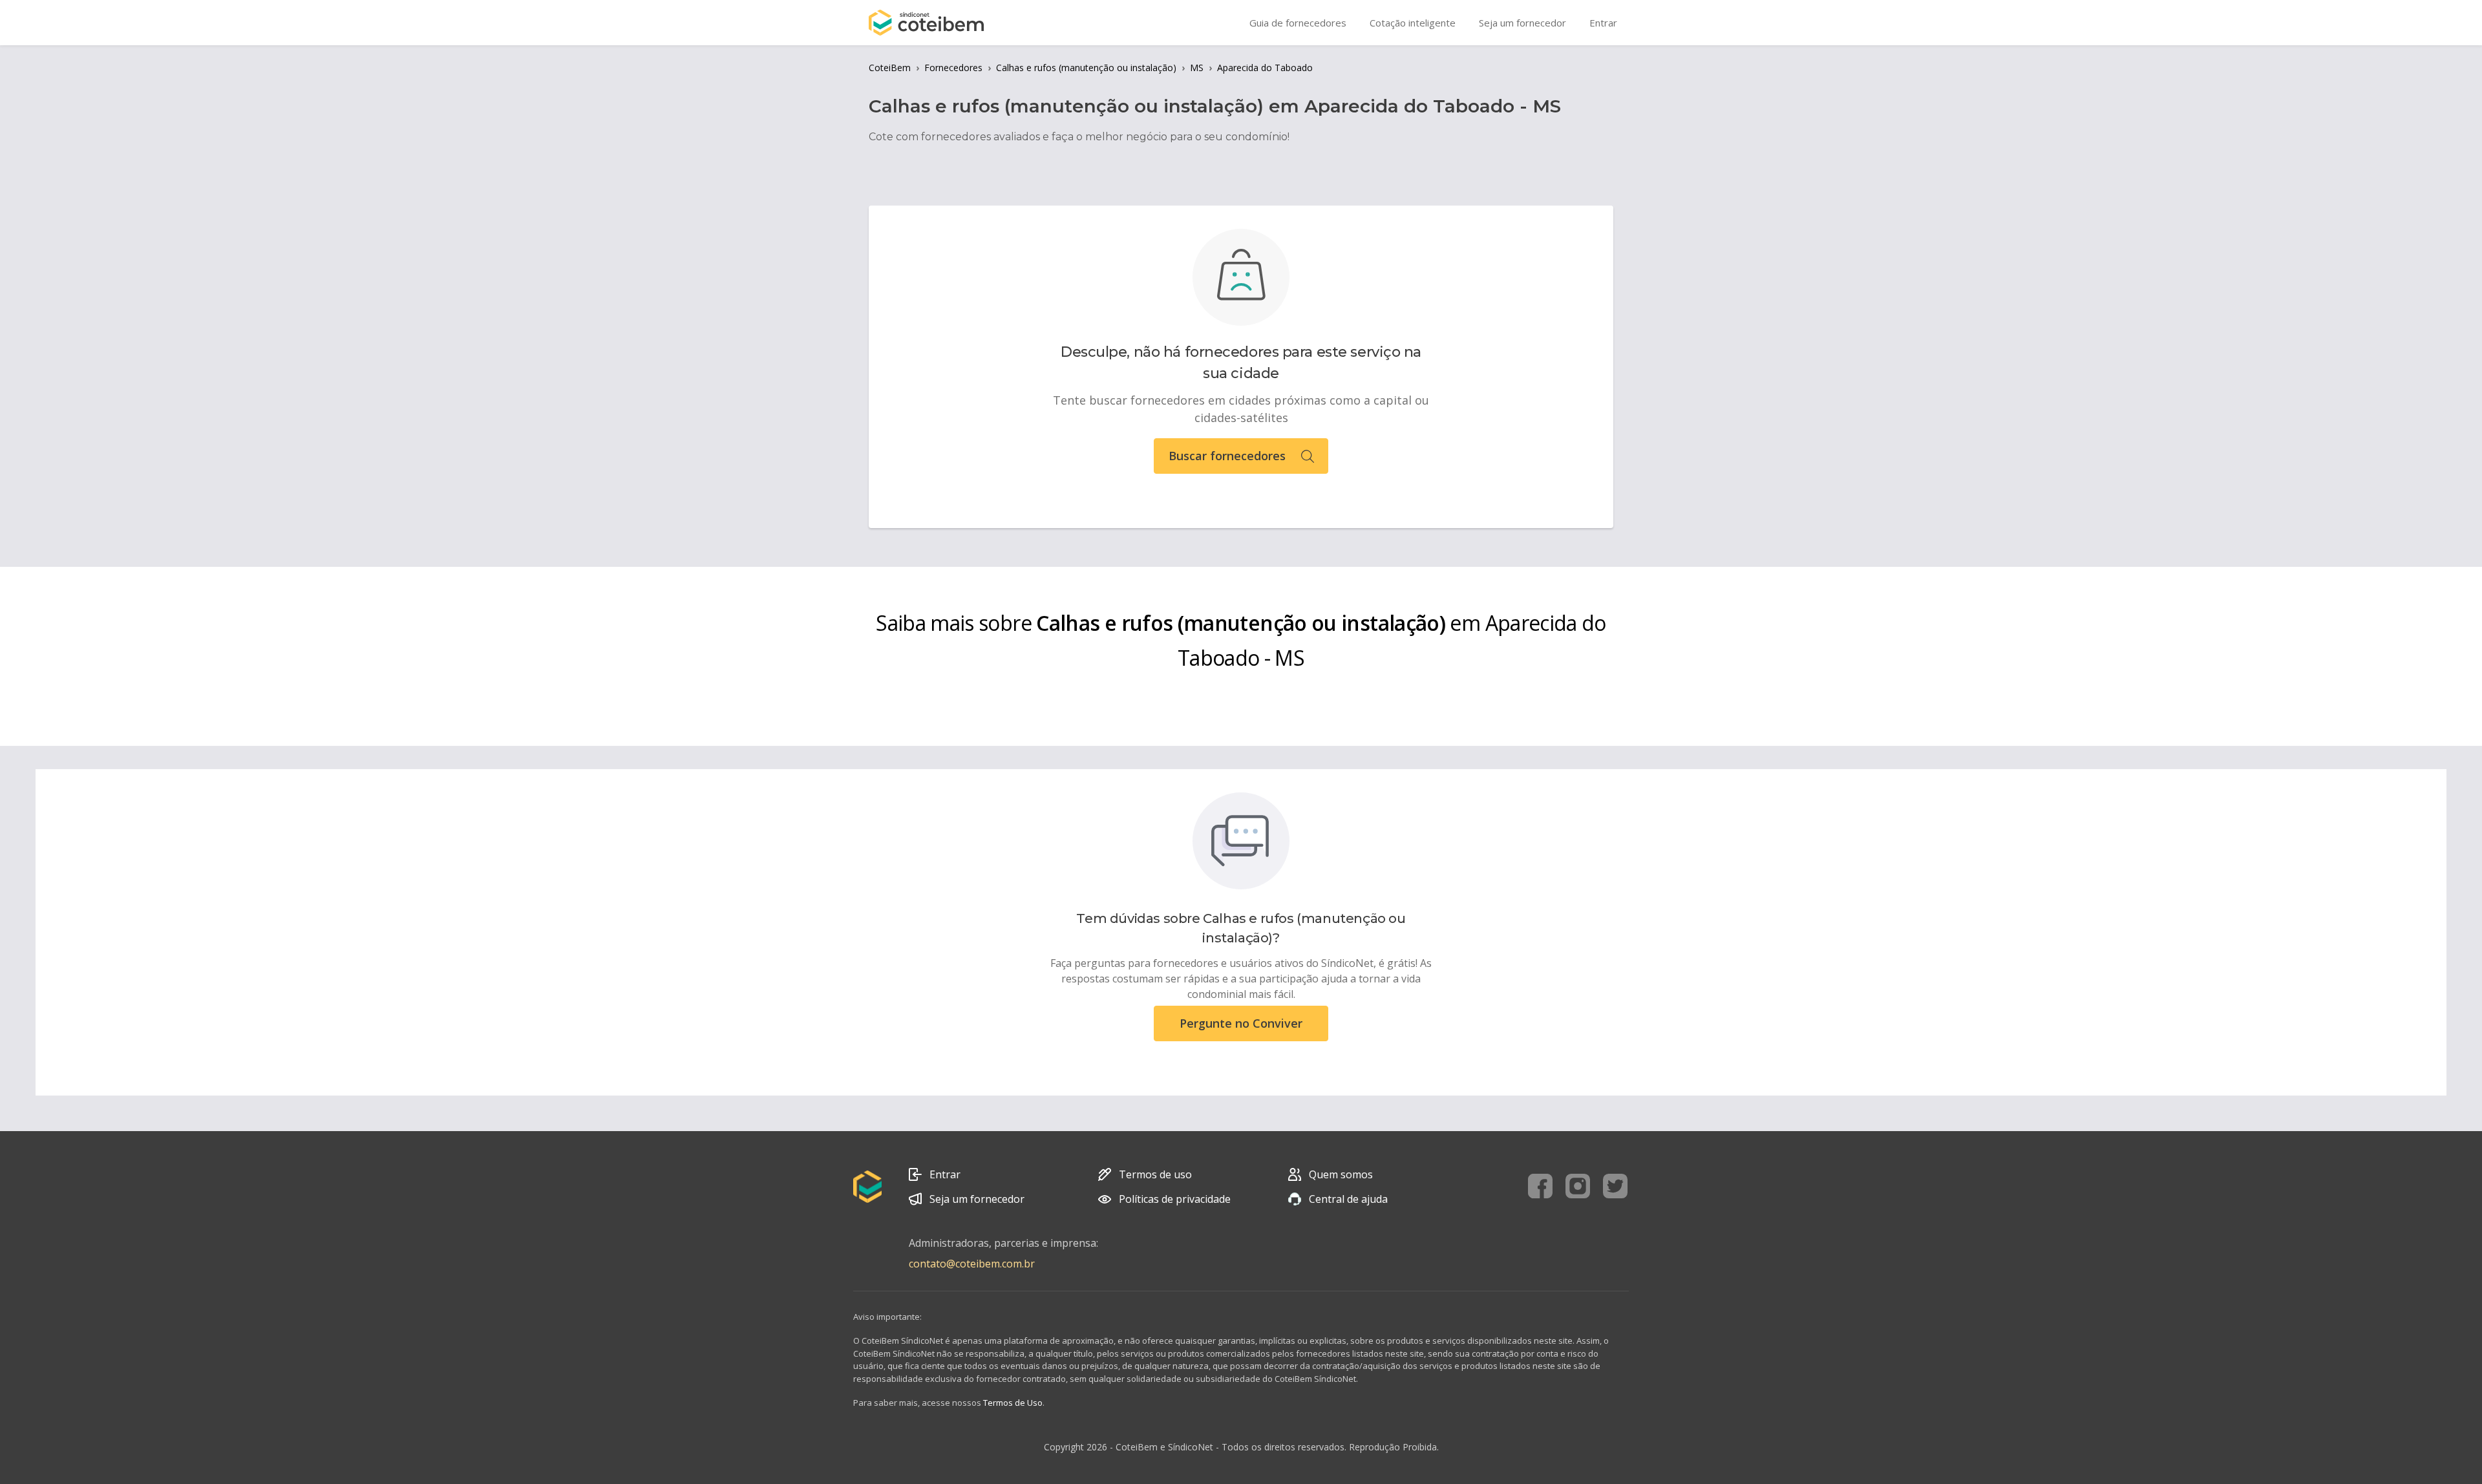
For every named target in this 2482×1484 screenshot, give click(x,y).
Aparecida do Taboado (1265, 68)
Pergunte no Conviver (1241, 1023)
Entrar (945, 1174)
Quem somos (1341, 1174)
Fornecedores (953, 68)
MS (1197, 68)
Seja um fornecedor (977, 1199)
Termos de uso (1155, 1174)
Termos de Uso (1013, 1403)
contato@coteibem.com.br (972, 1264)
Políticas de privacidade (1175, 1199)
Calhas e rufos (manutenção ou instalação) (1086, 68)
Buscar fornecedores (1227, 456)
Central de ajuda (1348, 1199)
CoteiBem (890, 68)
